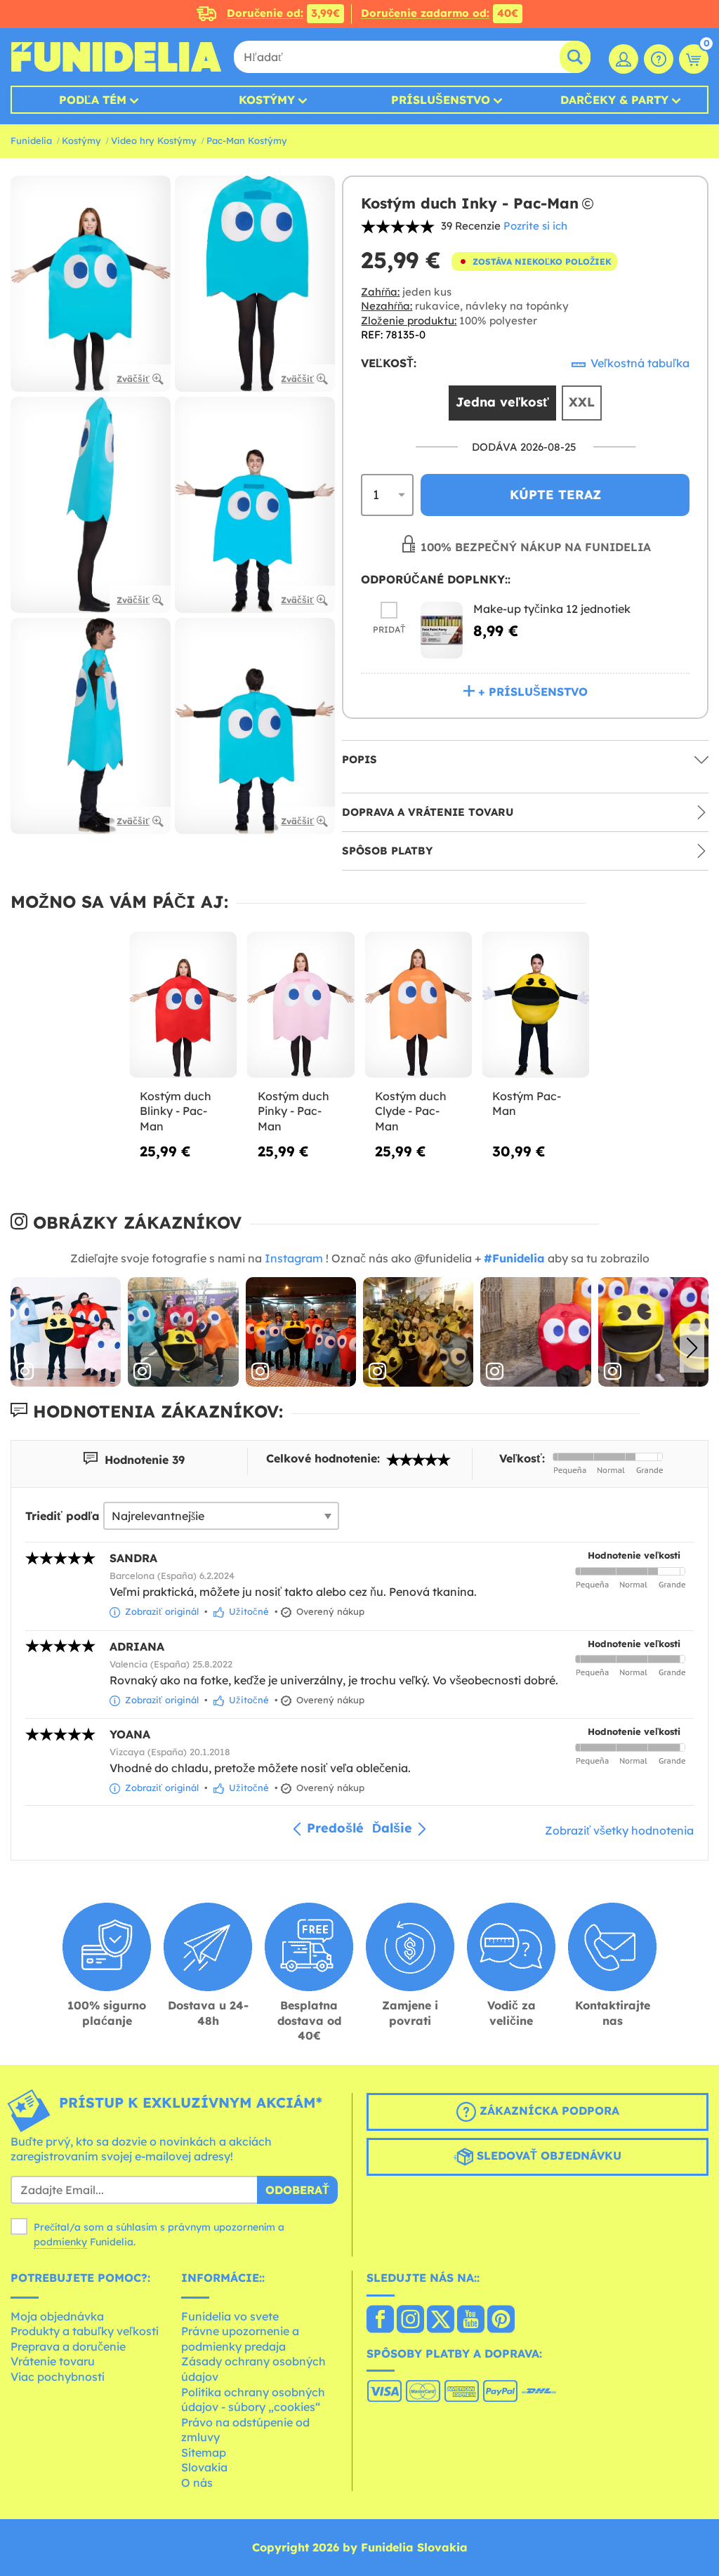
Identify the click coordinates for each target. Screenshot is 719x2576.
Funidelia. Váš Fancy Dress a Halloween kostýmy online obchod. (116, 57)
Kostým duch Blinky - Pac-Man (176, 1111)
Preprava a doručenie (68, 2346)
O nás (197, 2483)
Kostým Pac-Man (527, 1104)
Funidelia (31, 140)
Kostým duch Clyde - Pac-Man (411, 1111)
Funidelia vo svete (230, 2316)
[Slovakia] (380, 2320)
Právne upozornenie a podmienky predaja (240, 2339)
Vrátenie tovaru (53, 2361)
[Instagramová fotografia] (66, 1332)
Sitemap (204, 2452)
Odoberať (297, 2190)
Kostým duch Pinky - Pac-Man (293, 1111)
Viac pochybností (58, 2377)
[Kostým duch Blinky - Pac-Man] (183, 1005)
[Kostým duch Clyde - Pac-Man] (418, 1005)
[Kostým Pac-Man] (535, 1005)
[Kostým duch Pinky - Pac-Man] (301, 1005)
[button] (692, 1348)
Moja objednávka (57, 2316)
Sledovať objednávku (547, 2155)
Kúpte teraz (555, 495)
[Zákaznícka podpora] (659, 59)
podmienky (60, 2242)
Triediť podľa (62, 1516)
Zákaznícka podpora (548, 2111)
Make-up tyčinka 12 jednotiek (552, 609)
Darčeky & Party (614, 100)
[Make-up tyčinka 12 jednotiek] (442, 630)
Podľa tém (93, 100)
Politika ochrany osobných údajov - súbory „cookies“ (253, 2400)
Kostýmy (267, 100)
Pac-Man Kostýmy (247, 140)
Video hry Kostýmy (154, 140)
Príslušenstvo (441, 100)
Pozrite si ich (535, 226)
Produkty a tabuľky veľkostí (85, 2331)
